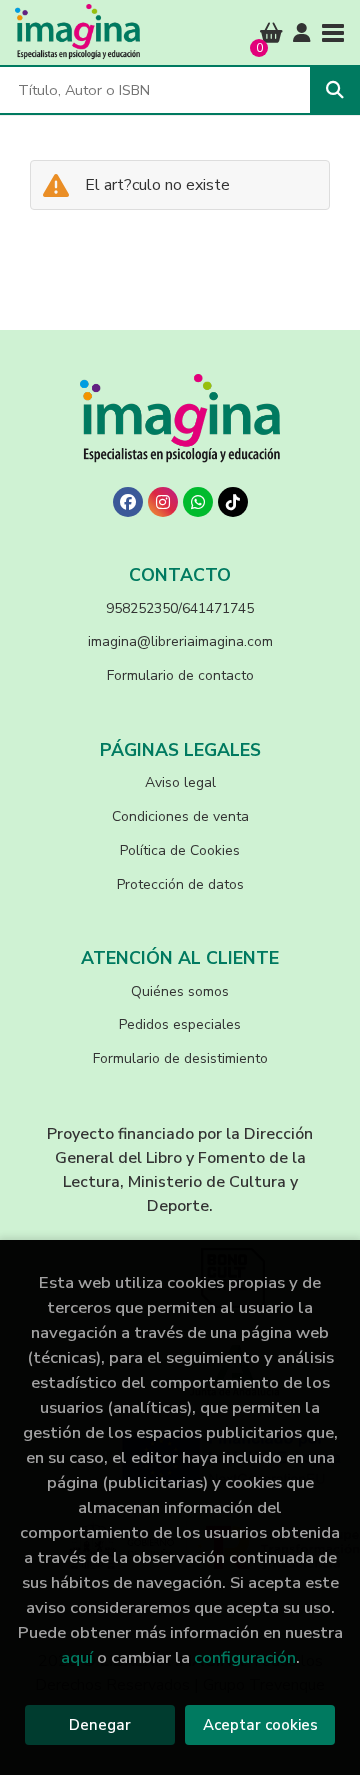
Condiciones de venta (180, 816)
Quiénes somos (180, 991)
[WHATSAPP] (198, 502)
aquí (77, 1657)
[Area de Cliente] (302, 33)
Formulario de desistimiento (180, 1058)
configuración (245, 1657)
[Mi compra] (271, 33)
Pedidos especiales (180, 1024)
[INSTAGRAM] (163, 502)
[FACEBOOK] (128, 502)
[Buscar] (335, 90)
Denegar (100, 1725)
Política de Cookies (180, 850)
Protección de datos (180, 884)
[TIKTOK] (233, 502)
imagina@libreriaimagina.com (180, 641)
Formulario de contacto (180, 675)
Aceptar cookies (260, 1725)
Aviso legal (180, 782)
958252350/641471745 (180, 608)
